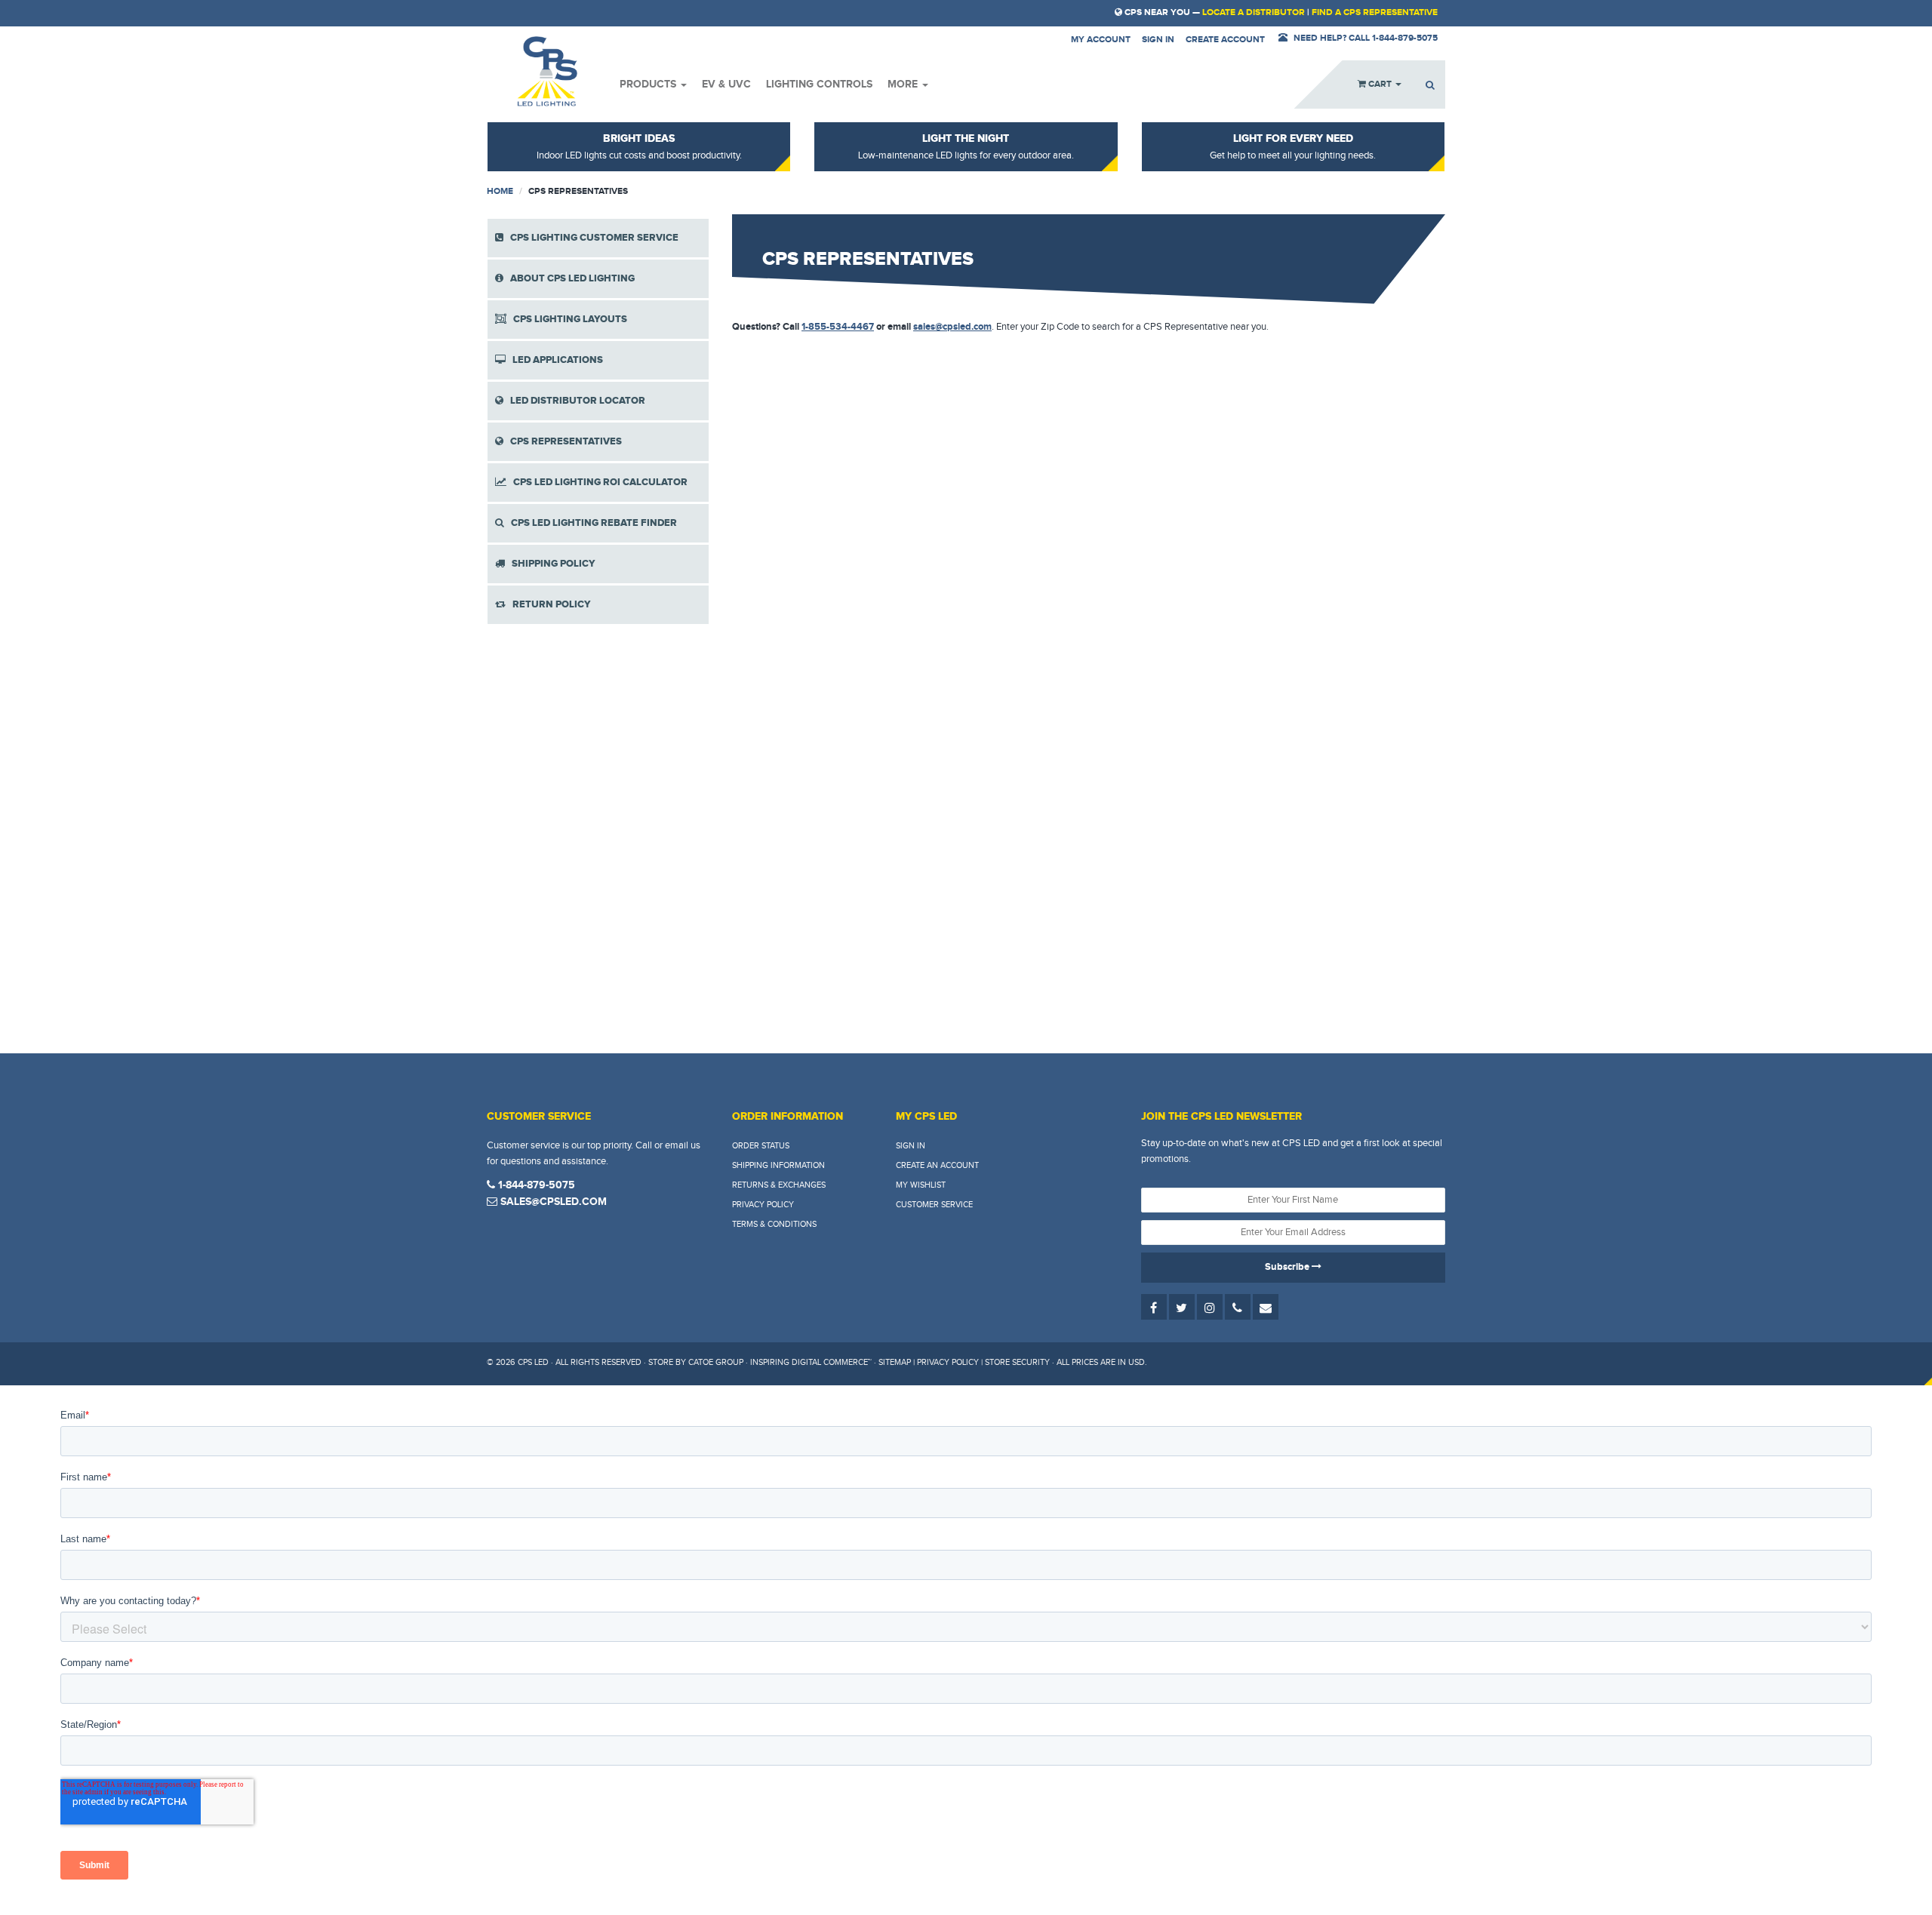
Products (649, 84)
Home (500, 191)
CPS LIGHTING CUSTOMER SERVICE (591, 238)
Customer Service (934, 1205)
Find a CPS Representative (1375, 12)
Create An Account (937, 1165)
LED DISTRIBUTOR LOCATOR (574, 401)
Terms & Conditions (774, 1224)
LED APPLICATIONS (554, 360)
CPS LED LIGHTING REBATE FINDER (591, 523)
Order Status (761, 1146)
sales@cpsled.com (952, 327)
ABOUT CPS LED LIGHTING (569, 278)
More (904, 84)
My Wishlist (921, 1185)
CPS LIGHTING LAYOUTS (567, 319)
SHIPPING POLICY (550, 564)
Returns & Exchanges (779, 1185)
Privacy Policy (763, 1205)
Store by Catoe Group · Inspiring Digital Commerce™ (760, 1362)
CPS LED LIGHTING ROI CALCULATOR (597, 482)
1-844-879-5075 (535, 1185)
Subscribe (1288, 1267)
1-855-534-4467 (838, 327)
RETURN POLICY (548, 604)
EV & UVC (726, 84)
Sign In (911, 1146)
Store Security (1017, 1362)
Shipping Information (778, 1165)
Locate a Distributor (1254, 12)
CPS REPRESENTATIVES (563, 441)
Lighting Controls (819, 84)
